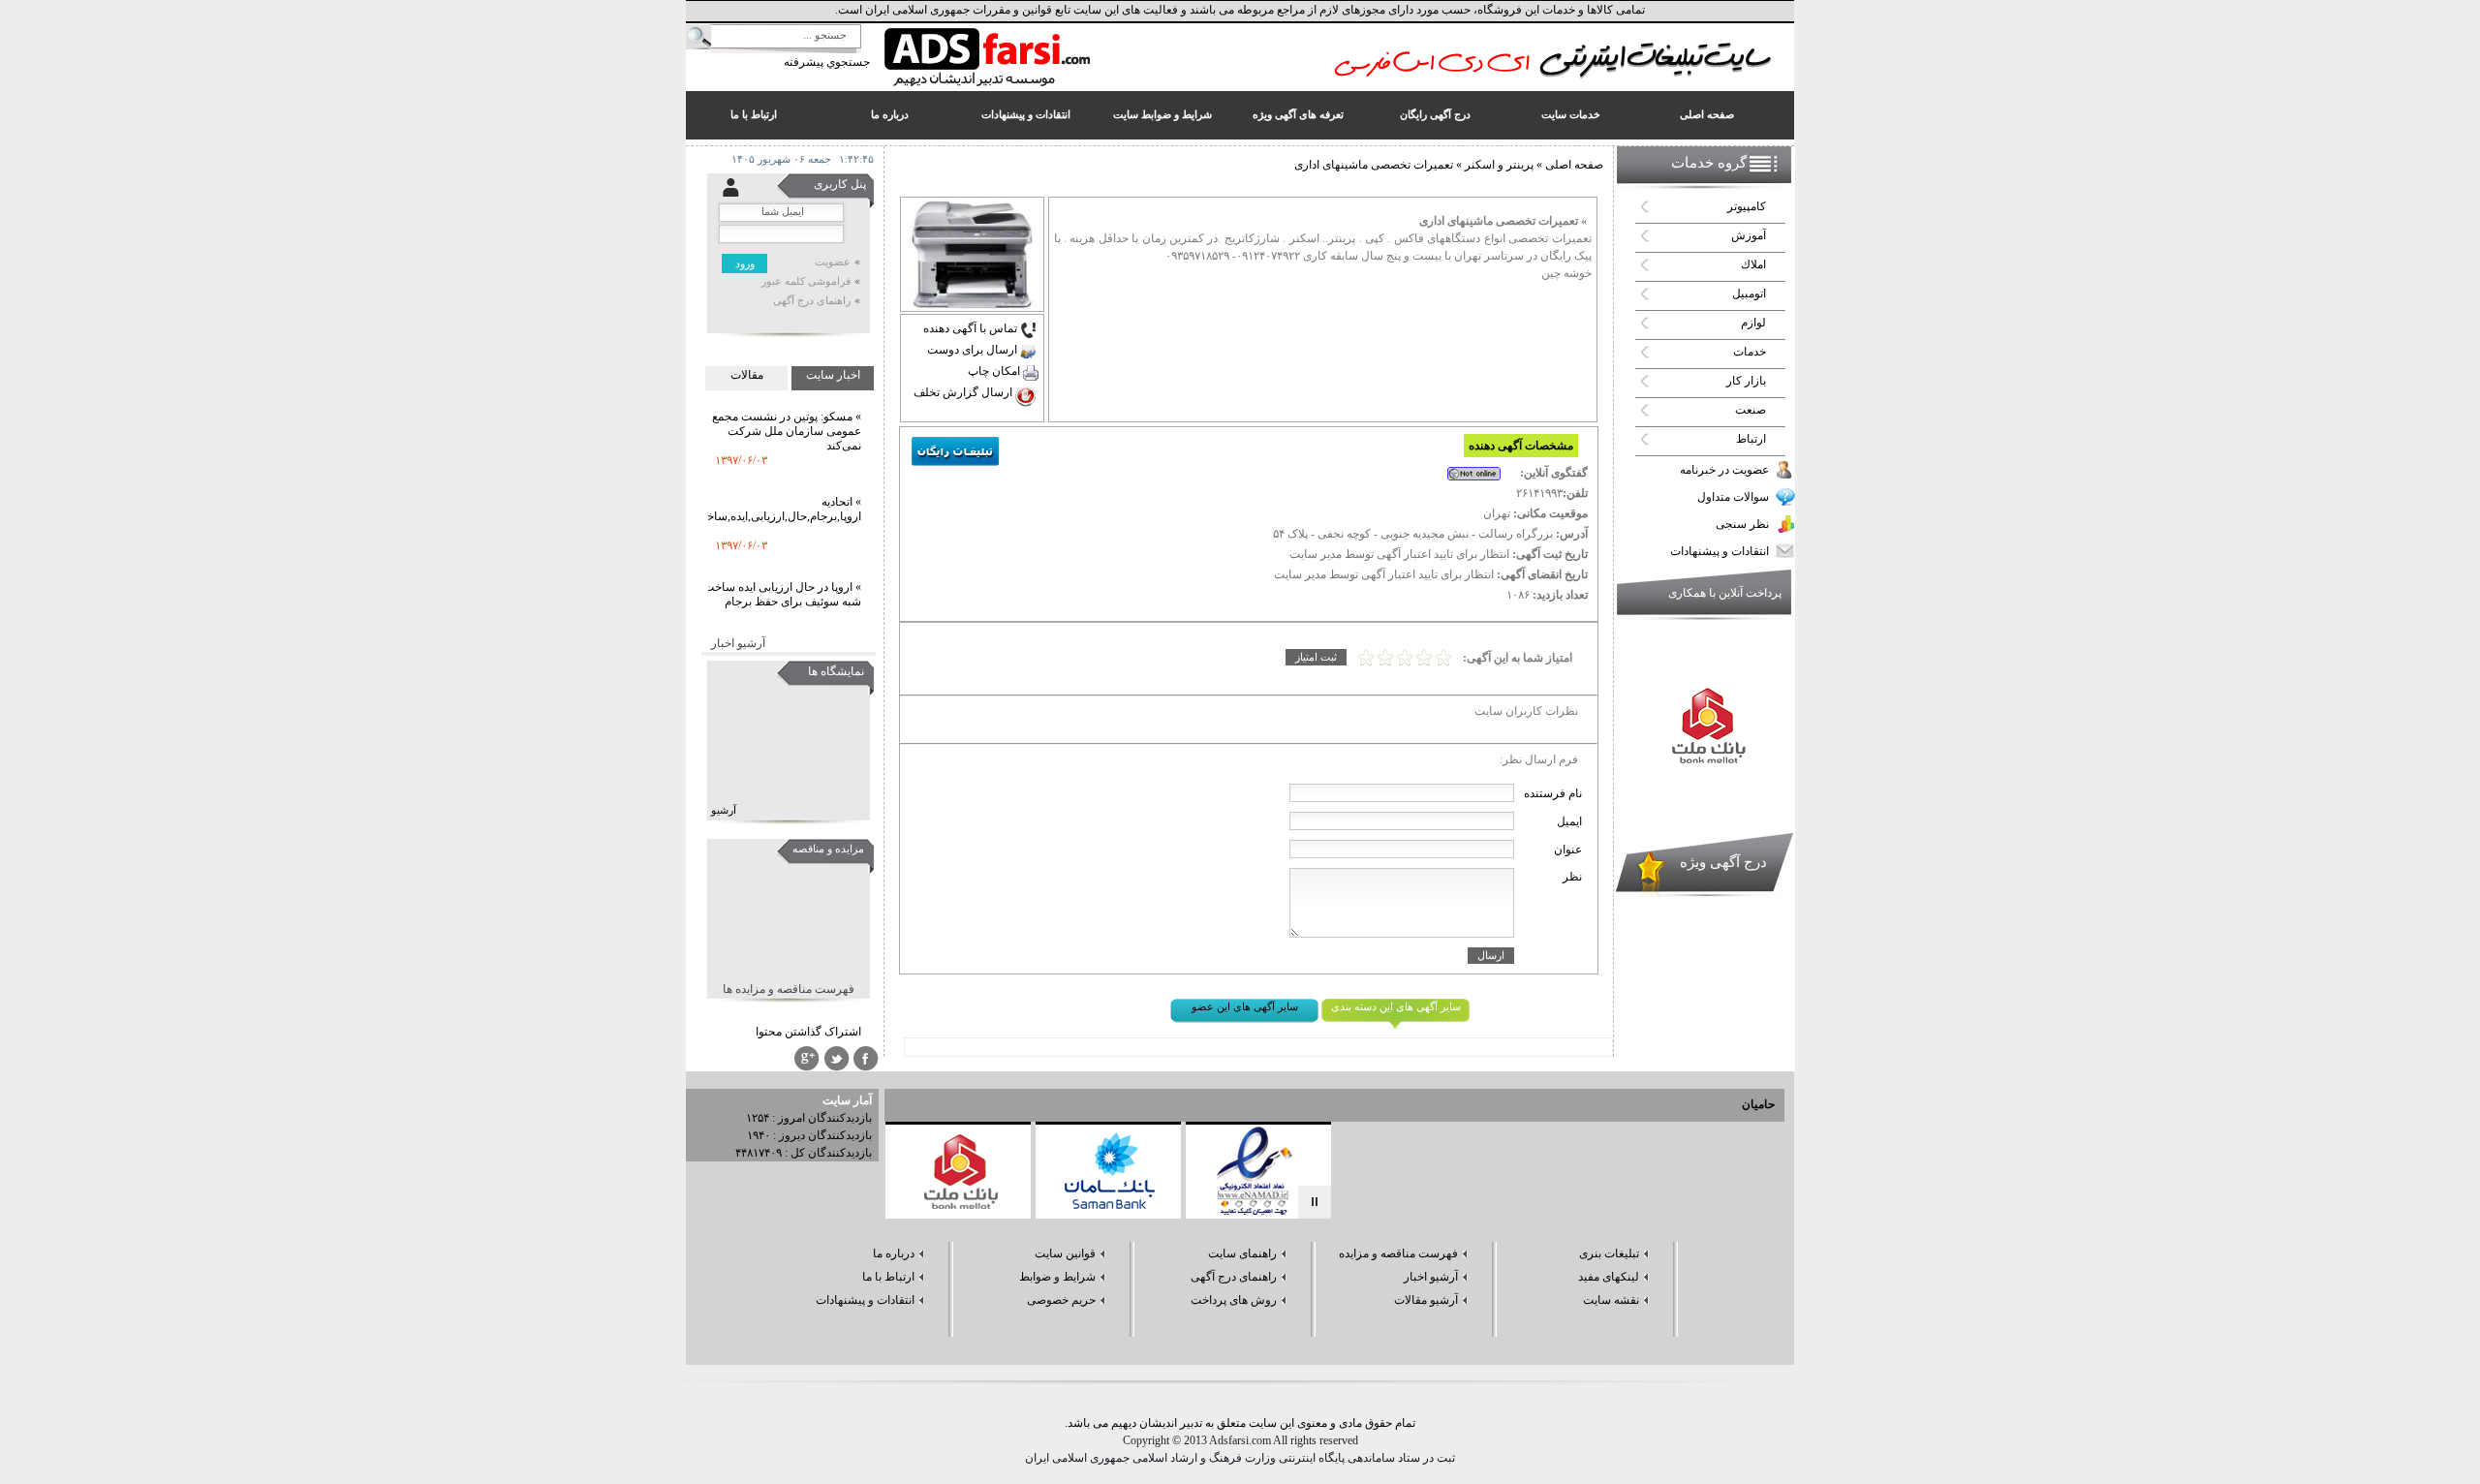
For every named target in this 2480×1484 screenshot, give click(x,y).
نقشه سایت (1611, 1300)
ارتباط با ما (888, 1277)
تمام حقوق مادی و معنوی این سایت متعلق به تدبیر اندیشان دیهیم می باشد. (1240, 1423)
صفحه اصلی (1574, 165)
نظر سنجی (1742, 524)
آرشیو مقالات (1426, 1300)
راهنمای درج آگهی (812, 301)
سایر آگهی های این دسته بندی (1396, 1007)
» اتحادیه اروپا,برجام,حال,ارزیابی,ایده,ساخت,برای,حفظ (753, 490)
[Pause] (1315, 1202)
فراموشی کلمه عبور (806, 281)
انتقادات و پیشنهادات (1720, 551)
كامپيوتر (1747, 206)
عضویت (833, 262)
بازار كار (1746, 381)
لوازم (1753, 323)
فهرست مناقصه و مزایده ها (789, 989)
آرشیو (724, 810)
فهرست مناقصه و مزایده (1398, 1253)
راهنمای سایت (1242, 1253)
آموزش (1749, 235)
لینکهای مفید (1609, 1277)
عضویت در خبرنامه (1724, 470)
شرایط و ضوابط (1057, 1277)
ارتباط (1751, 439)
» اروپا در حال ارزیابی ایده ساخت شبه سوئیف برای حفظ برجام (782, 575)
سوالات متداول (1733, 497)
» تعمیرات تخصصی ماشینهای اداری (1503, 221)
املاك (1753, 264)
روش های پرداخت (1234, 1300)
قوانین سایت (1065, 1253)
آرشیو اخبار (738, 643)
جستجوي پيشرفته (827, 62)
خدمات (1750, 352)
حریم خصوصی (1061, 1300)
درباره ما (894, 1253)
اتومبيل (1749, 294)
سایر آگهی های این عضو (1245, 1007)
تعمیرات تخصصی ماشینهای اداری (1374, 165)
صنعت (1751, 410)
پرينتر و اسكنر (1498, 165)
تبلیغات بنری (1609, 1253)
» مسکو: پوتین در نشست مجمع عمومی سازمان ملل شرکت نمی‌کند (787, 412)
